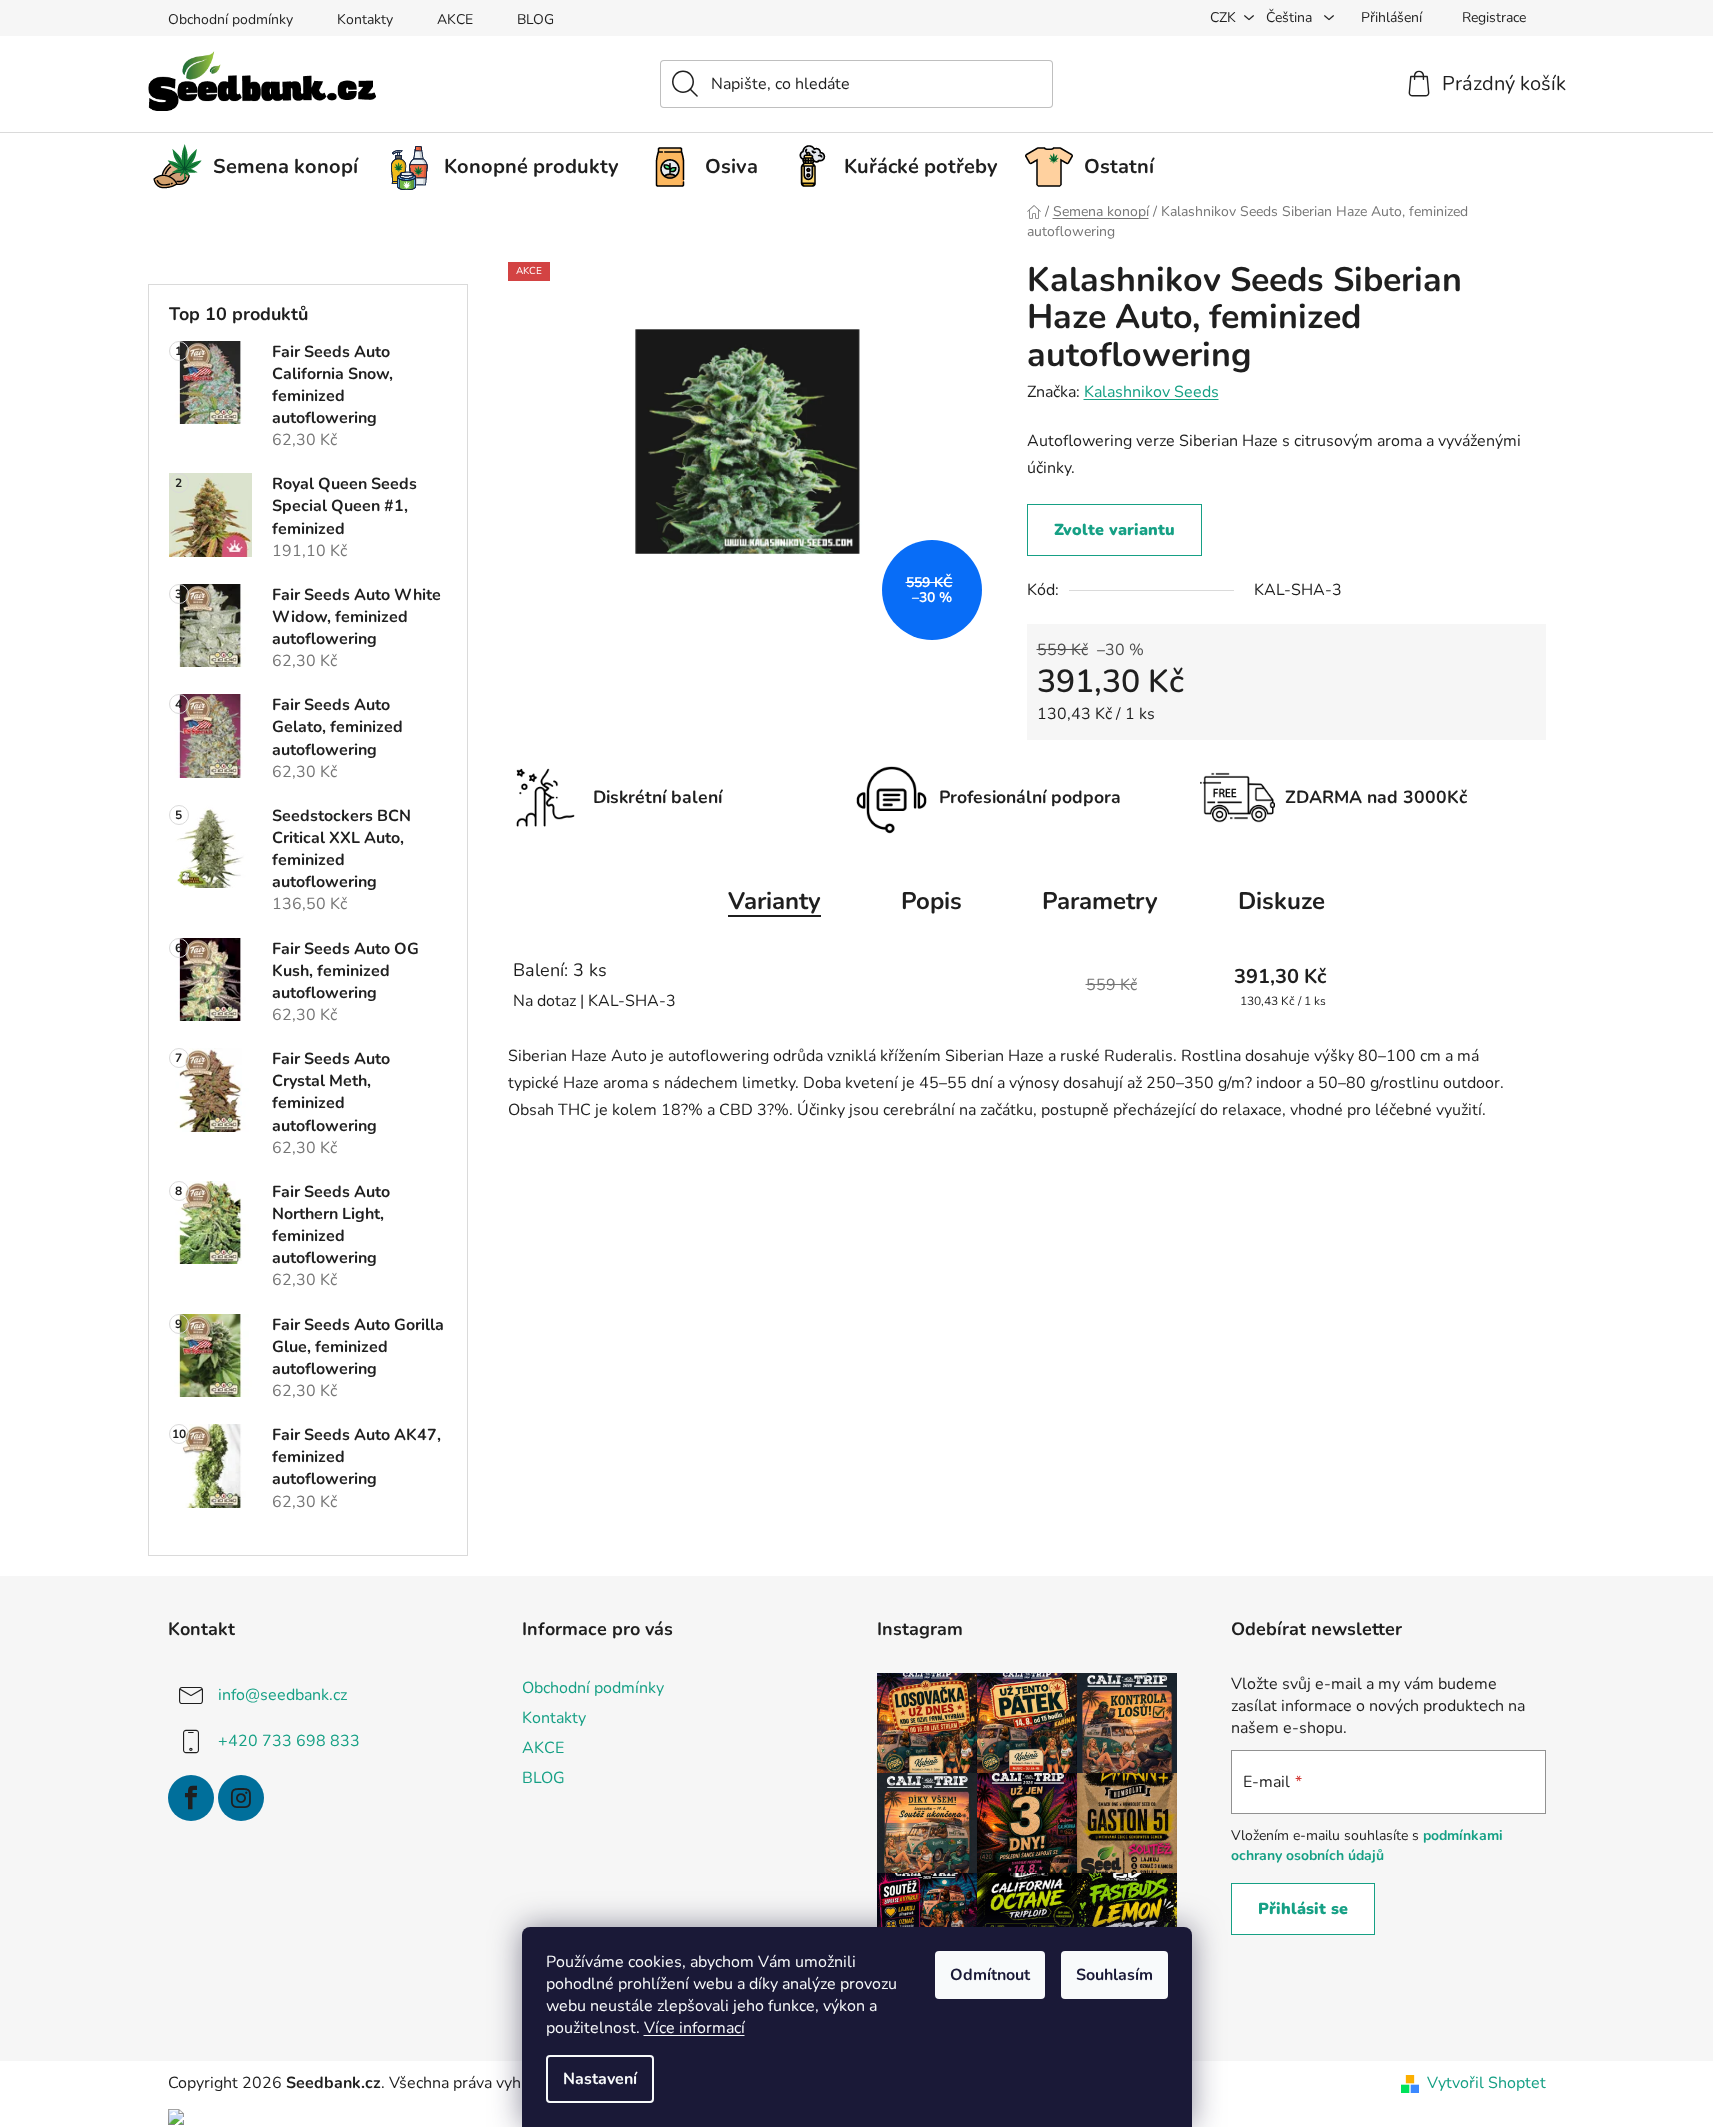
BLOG (535, 19)
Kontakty (365, 19)
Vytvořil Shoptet (1486, 2083)
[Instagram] (241, 1798)
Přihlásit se (1303, 1909)
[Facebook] (191, 1798)
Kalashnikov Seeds (1151, 392)
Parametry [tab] (1100, 901)
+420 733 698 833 (289, 1740)
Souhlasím (1114, 1975)
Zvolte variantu (1114, 530)
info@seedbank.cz (282, 1694)
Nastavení (600, 2079)
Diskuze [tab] (1281, 901)
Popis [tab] (931, 901)
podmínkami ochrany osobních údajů (1367, 1845)
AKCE (455, 19)
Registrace (1494, 17)
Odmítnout (990, 1975)
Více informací (694, 2028)
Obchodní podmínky (230, 19)
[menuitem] (263, 167)
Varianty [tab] (774, 901)
